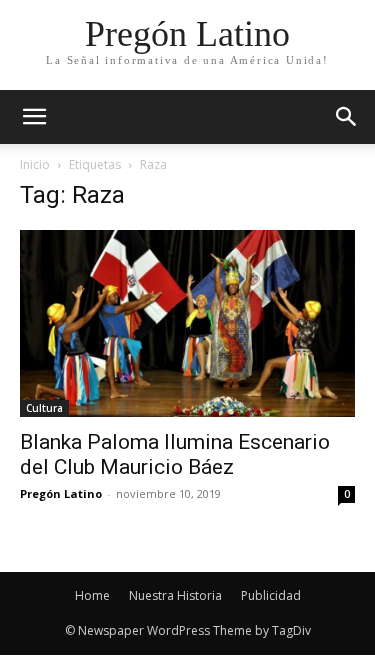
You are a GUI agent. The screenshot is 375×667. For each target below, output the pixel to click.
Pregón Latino (61, 493)
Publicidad (271, 595)
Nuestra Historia (175, 595)
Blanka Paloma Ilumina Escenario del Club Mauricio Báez (175, 454)
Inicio (35, 164)
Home (92, 595)
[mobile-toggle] (34, 117)
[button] (347, 117)
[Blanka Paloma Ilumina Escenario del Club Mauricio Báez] (187, 323)
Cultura (44, 408)
